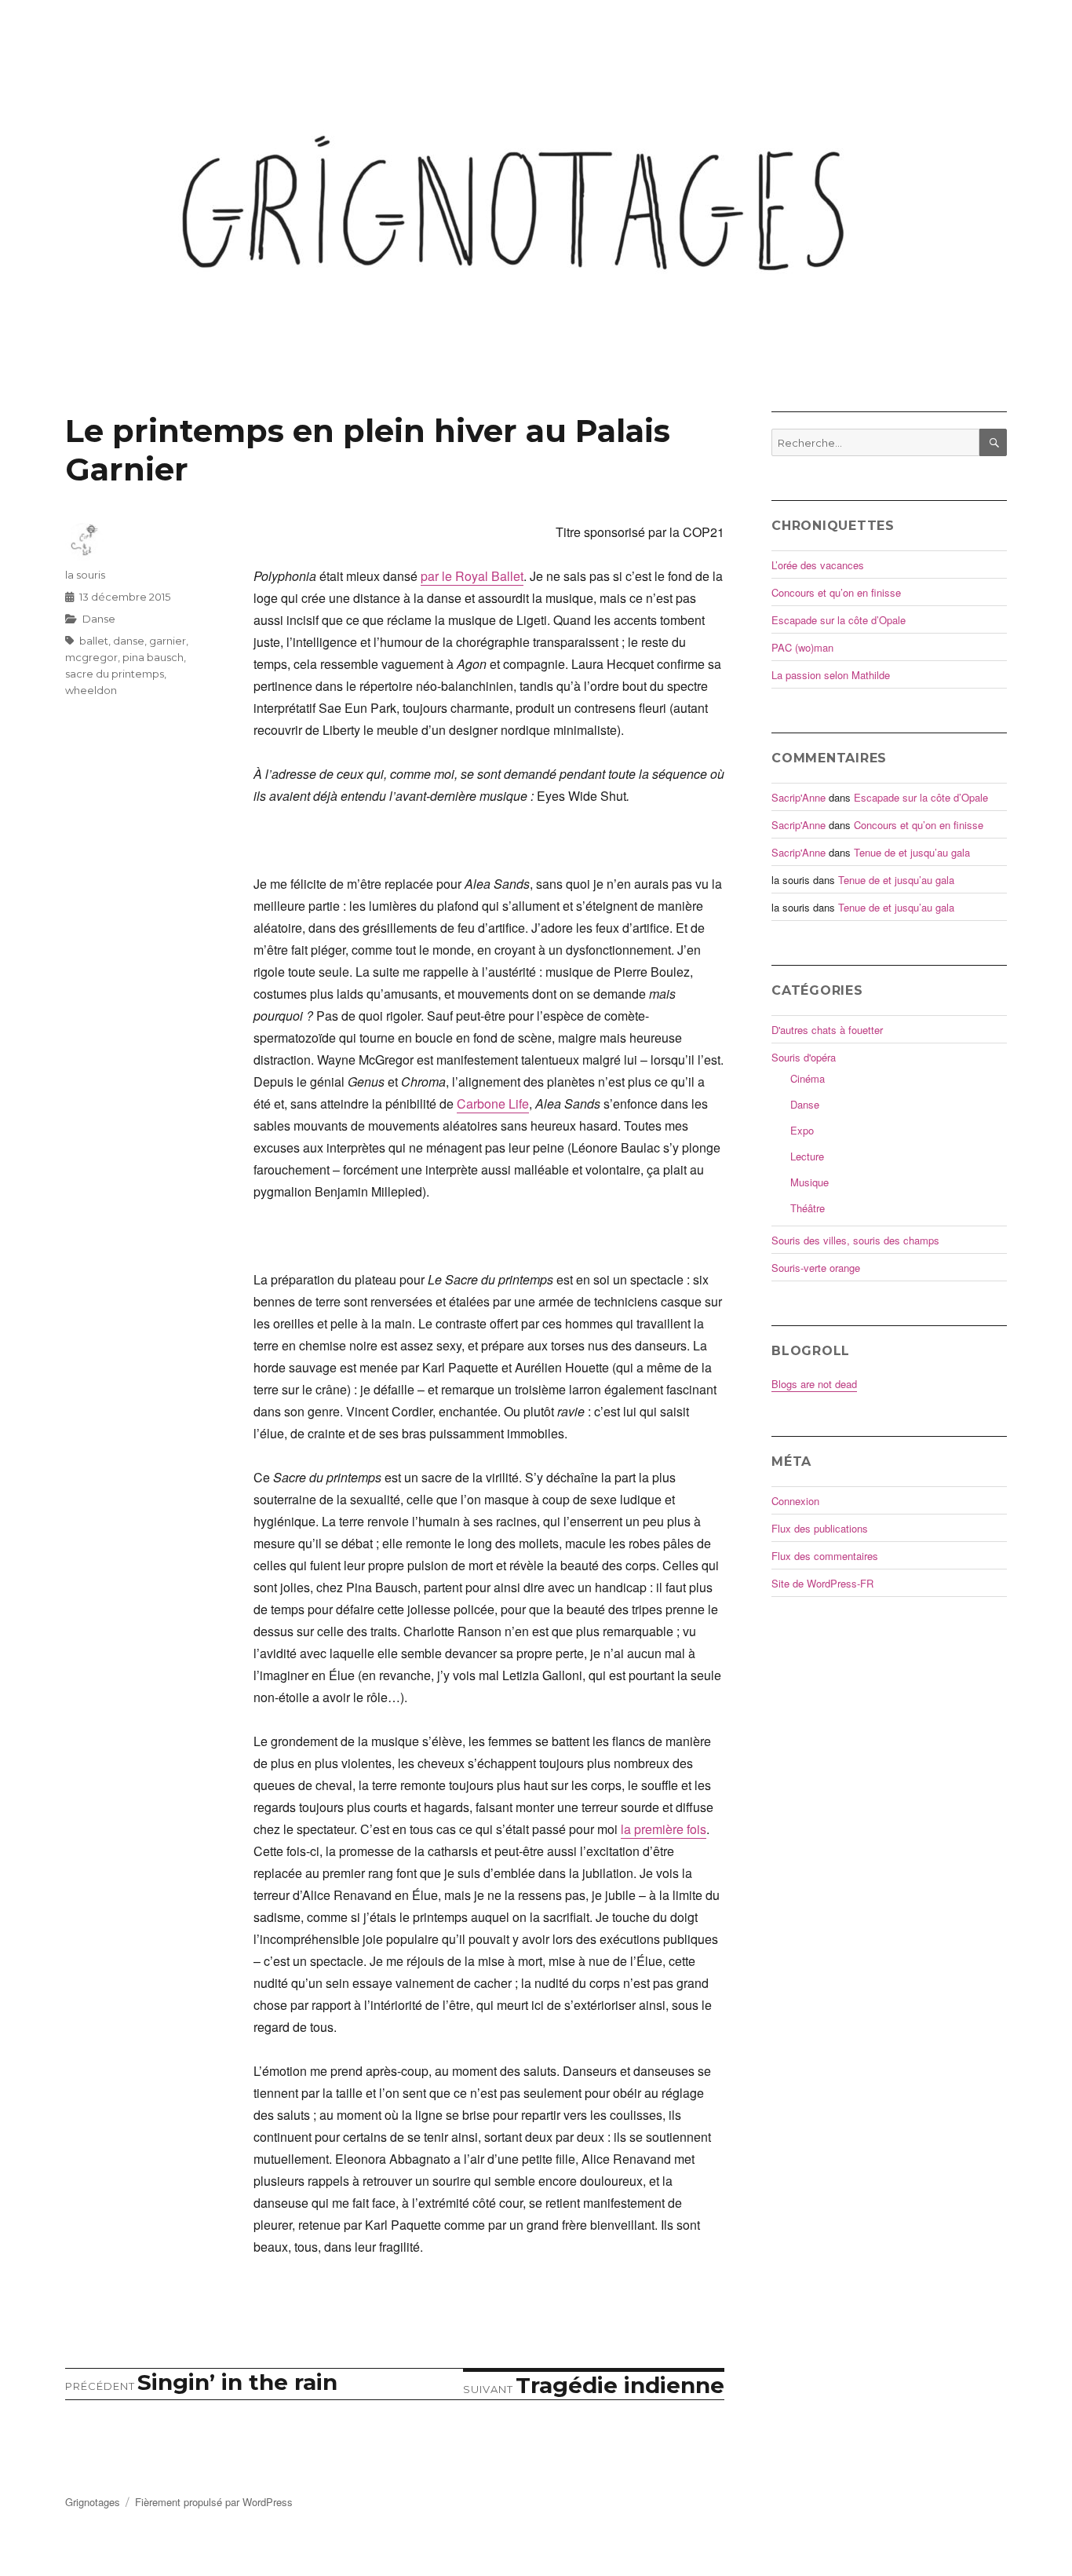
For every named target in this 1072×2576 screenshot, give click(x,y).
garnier (168, 641)
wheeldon (91, 690)
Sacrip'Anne (799, 797)
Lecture (807, 1156)
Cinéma (808, 1078)
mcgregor (91, 657)
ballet (94, 641)
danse (129, 641)
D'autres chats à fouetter (827, 1030)
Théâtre (808, 1208)
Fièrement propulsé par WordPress (214, 2502)
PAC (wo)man (802, 647)
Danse (99, 619)
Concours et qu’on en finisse (836, 592)
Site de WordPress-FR (822, 1583)
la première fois (664, 1829)
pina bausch (153, 657)
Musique (809, 1182)
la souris (85, 575)
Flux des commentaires (825, 1556)
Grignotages (93, 2502)
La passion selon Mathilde (831, 675)
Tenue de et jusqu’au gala (912, 852)
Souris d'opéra (804, 1057)
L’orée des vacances (818, 565)
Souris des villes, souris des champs (855, 1240)
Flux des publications (820, 1528)
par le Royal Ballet (472, 576)
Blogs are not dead (814, 1384)
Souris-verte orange (816, 1268)
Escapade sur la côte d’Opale (839, 620)
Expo (802, 1130)
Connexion (795, 1501)
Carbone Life (493, 1103)
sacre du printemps (115, 674)
